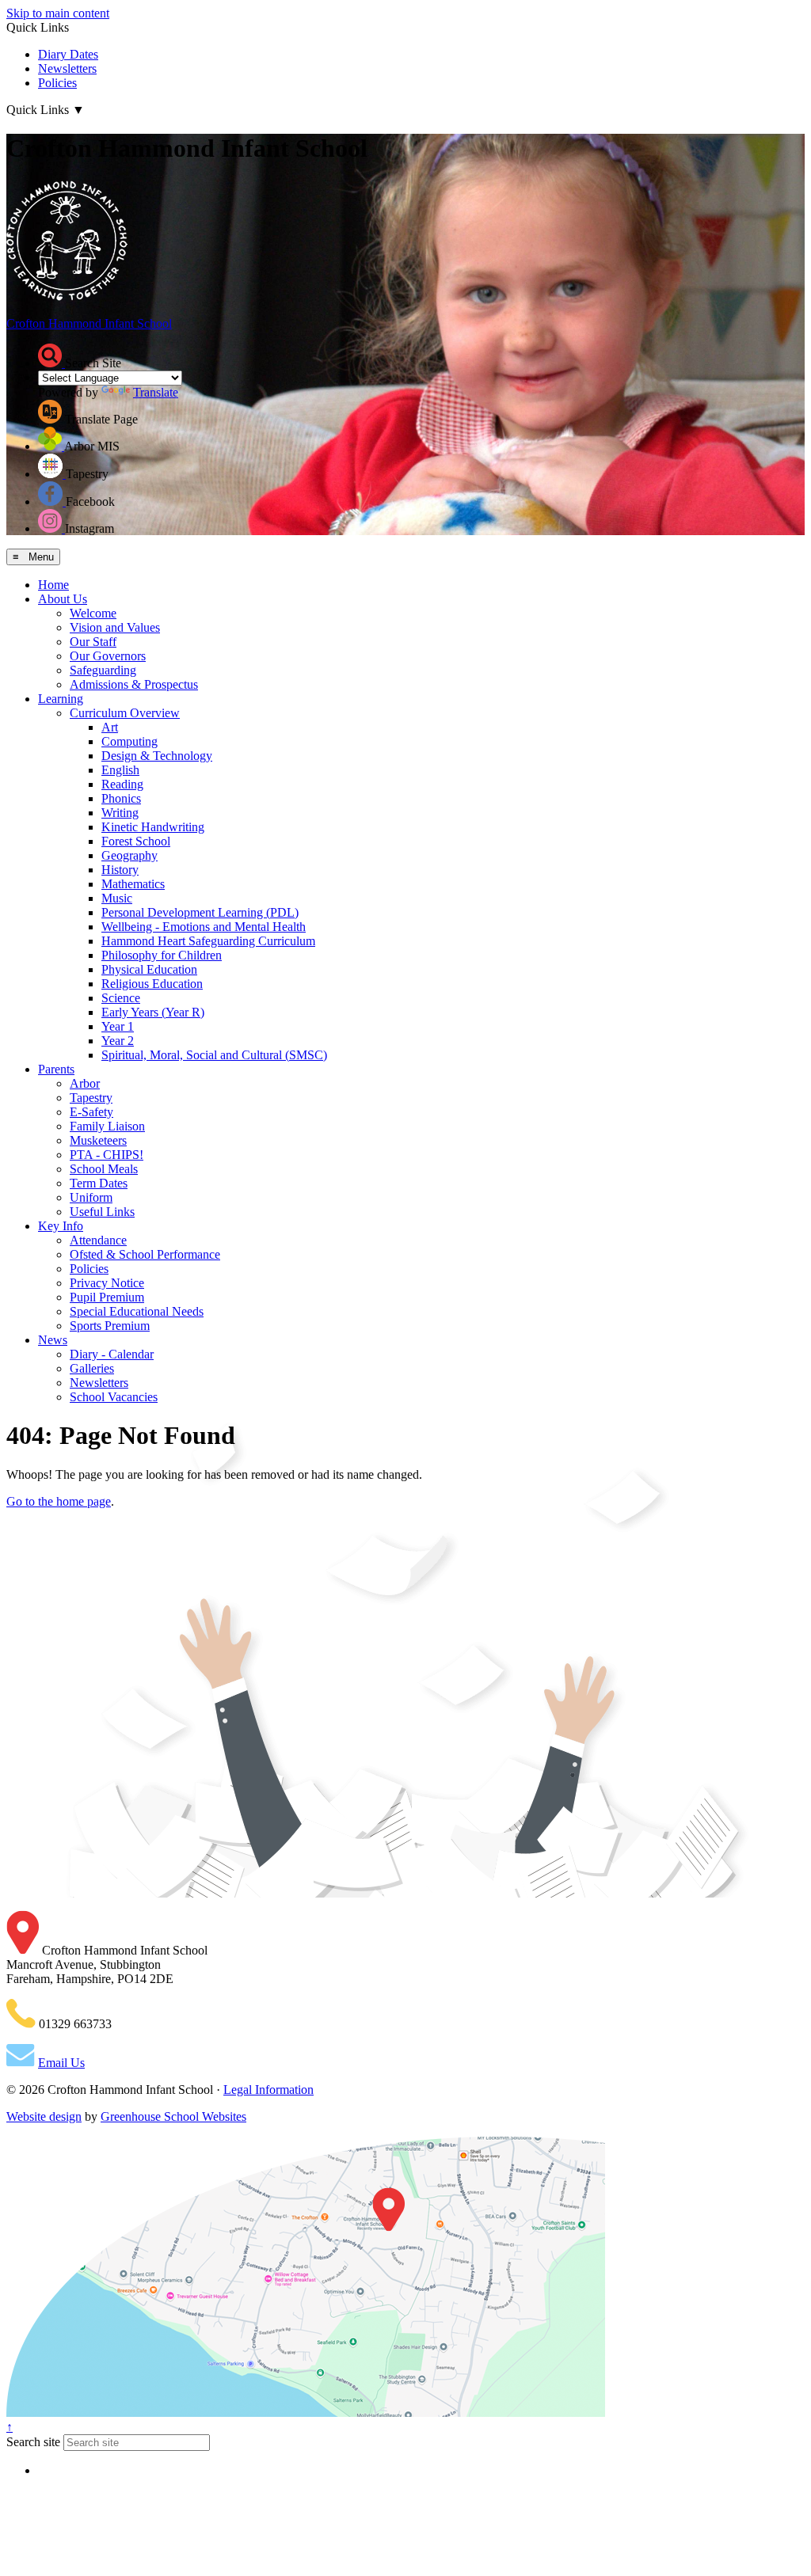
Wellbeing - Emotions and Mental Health (204, 927)
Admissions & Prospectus (134, 684)
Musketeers (98, 1140)
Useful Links (102, 1212)
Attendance (98, 1240)
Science (121, 998)
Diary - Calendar (112, 1354)
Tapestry (91, 1098)
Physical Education (149, 969)
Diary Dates (68, 54)
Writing (120, 813)
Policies (57, 83)
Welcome (93, 613)
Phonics (121, 798)
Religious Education (152, 984)
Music (117, 898)
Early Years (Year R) (153, 1012)
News (53, 1340)
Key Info (61, 1226)
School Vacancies (114, 1397)
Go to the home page (59, 1501)
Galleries (92, 1368)
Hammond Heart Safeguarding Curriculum (208, 941)
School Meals (104, 1169)
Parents (56, 1069)
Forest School (136, 841)
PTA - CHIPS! (107, 1155)
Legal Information (268, 2090)
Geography (129, 855)
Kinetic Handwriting (153, 827)
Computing (129, 741)
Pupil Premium (107, 1297)
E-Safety (91, 1112)
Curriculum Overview (125, 713)
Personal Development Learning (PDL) (200, 912)
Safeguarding (103, 670)
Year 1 (118, 1026)
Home (53, 585)
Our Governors (108, 656)
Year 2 (118, 1041)
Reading (122, 784)
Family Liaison (107, 1126)
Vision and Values (115, 627)
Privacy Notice (107, 1283)
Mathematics (133, 884)
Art (110, 727)
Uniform (91, 1197)
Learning (61, 699)
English (120, 770)
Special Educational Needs (137, 1311)
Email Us (61, 2063)
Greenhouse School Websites (173, 2116)
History (120, 870)
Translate (156, 392)
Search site (33, 2442)
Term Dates (99, 1183)
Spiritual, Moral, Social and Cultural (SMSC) (214, 1055)
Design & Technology (157, 756)
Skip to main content (58, 13)
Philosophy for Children (162, 955)
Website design (44, 2116)
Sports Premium (110, 1326)
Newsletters (67, 68)
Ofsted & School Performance (145, 1254)
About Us (63, 599)
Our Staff (93, 642)
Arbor (85, 1083)
